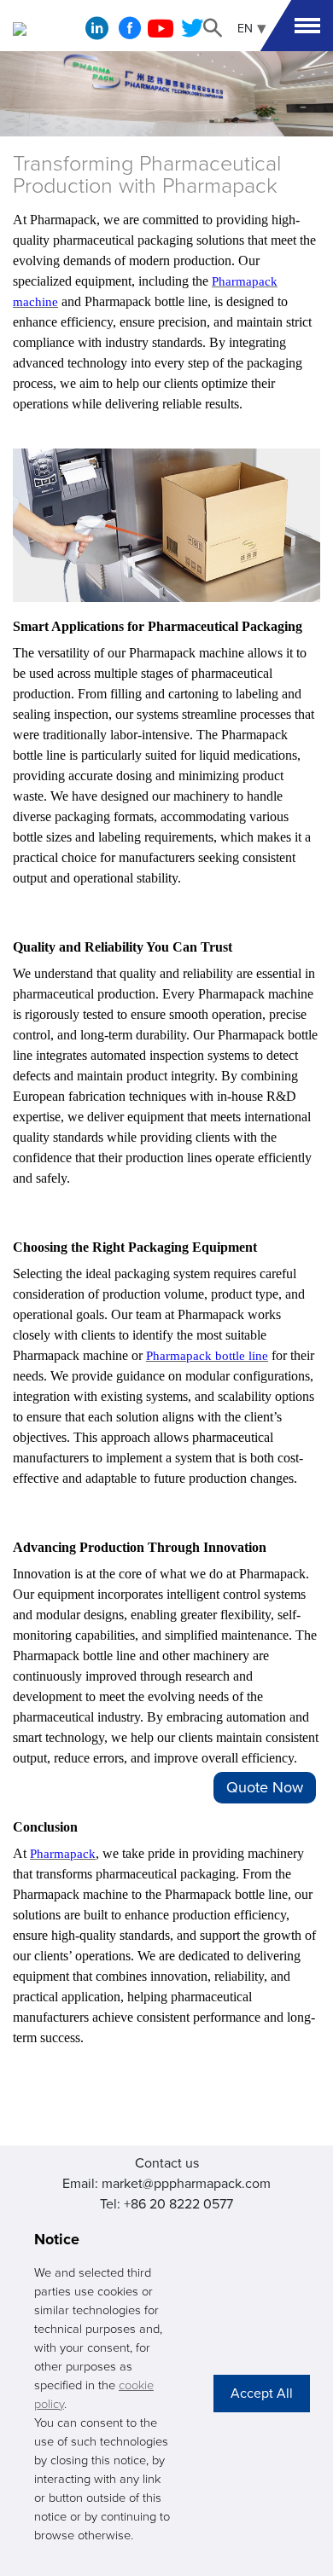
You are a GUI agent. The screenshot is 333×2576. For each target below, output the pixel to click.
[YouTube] (161, 33)
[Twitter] (192, 33)
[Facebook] (130, 33)
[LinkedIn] (97, 32)
